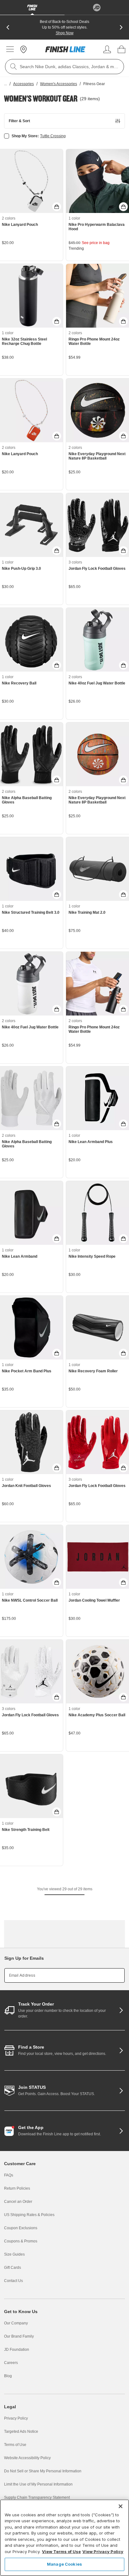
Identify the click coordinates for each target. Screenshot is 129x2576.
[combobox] (64, 67)
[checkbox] (7, 136)
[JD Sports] (97, 8)
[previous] (8, 27)
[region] (64, 2538)
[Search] (13, 67)
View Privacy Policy (103, 2551)
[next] (121, 27)
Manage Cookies (64, 2564)
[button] (64, 121)
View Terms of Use (61, 2551)
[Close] (121, 2506)
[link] (65, 49)
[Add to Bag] (57, 207)
